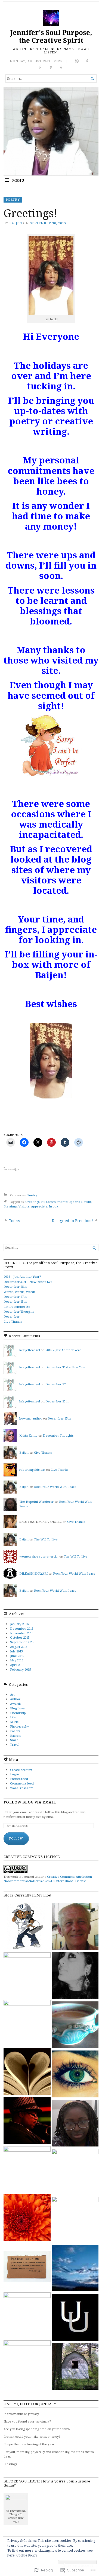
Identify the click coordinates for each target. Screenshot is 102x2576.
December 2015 (22, 1628)
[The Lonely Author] (27, 2170)
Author (15, 1699)
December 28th (15, 1287)
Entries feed (19, 1779)
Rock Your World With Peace (55, 1487)
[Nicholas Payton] (27, 2121)
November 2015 (22, 1633)
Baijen (16, 223)
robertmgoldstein (32, 1470)
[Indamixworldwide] (27, 1927)
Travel (15, 1744)
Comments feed (22, 1783)
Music (14, 1722)
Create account (21, 1770)
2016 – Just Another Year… (64, 1350)
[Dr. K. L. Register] (27, 2364)
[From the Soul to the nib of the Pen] (75, 1976)
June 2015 (17, 1656)
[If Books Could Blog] (27, 2072)
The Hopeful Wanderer (36, 1502)
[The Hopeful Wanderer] (75, 2124)
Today (15, 1221)
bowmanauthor (31, 1418)
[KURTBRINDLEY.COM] (75, 2220)
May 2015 (17, 1660)
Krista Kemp (28, 1435)
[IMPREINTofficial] (27, 2267)
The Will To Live (46, 1539)
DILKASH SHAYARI (33, 1573)
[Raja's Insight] (27, 1976)
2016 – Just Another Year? (22, 1276)
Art (12, 1694)
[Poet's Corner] (75, 1927)
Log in (15, 1774)
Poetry (13, 199)
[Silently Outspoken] (27, 2218)
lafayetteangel (30, 1350)
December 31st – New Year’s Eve (28, 1282)
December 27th (15, 1297)
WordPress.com (22, 1788)
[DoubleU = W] (75, 2318)
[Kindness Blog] (27, 2024)
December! (12, 1316)
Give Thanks (13, 1321)
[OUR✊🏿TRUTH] (27, 2316)
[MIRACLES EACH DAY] (75, 2172)
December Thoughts (19, 1311)
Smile (14, 1740)
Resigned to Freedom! (72, 1221)
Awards (16, 1704)
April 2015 (17, 1665)
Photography (19, 1726)
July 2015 (16, 1651)
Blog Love (17, 1708)
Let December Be (17, 1307)
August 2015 (19, 1647)
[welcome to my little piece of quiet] (75, 2025)
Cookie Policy (27, 2555)
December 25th (15, 1301)
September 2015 (22, 1642)
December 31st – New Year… (67, 1367)
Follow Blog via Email (30, 1802)
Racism (15, 1736)
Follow (16, 1838)
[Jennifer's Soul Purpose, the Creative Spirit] (51, 131)
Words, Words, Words (19, 1292)
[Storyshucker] (75, 2367)
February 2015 (21, 1669)
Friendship (18, 1713)
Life (13, 1717)
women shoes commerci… (39, 1556)
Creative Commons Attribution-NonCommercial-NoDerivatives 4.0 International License (48, 1879)
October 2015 (20, 1637)
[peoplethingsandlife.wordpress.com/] (75, 2074)
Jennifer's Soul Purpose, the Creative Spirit (51, 36)
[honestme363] (75, 2269)
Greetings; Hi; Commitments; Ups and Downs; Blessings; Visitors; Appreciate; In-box (48, 1204)
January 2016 (19, 1624)
